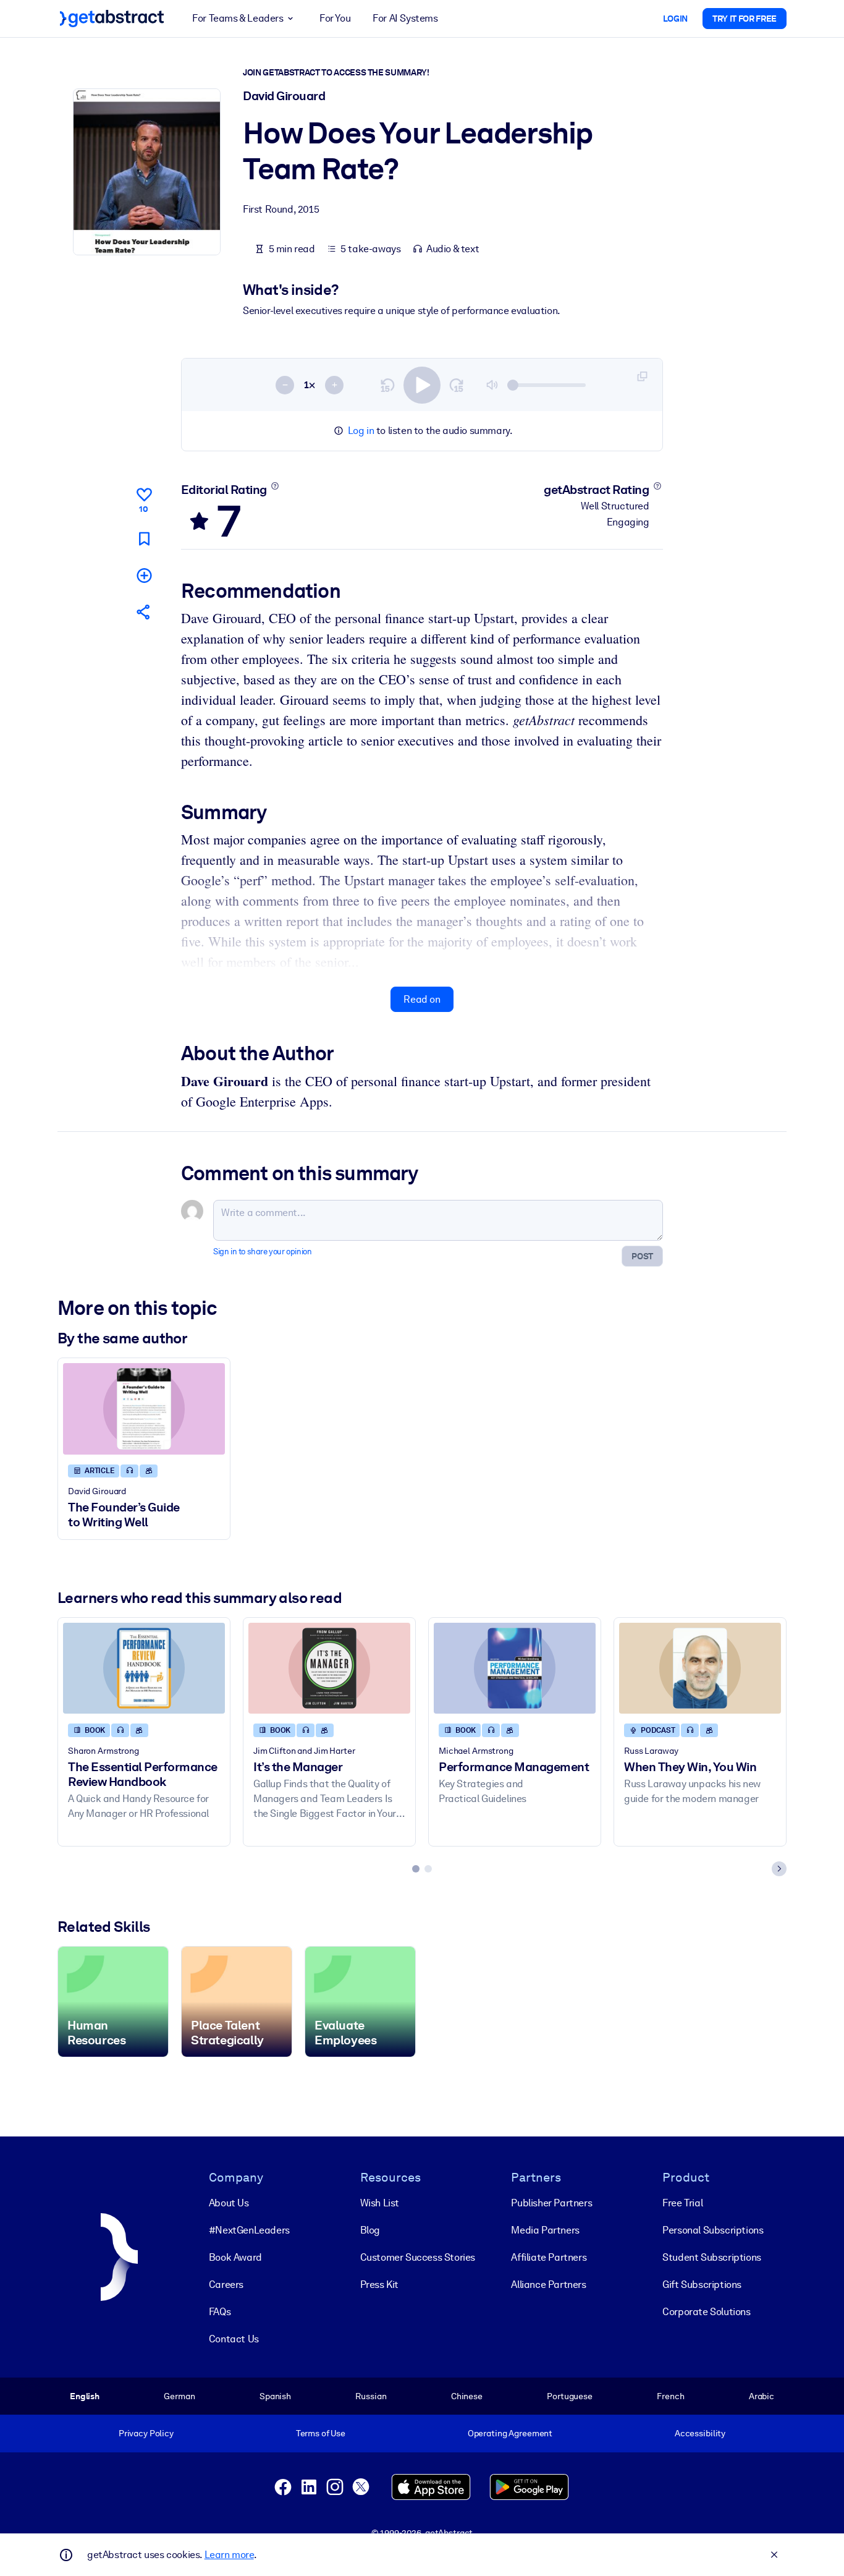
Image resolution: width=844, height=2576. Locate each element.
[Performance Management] (515, 1668)
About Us (229, 2203)
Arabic (762, 2396)
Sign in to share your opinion (262, 1252)
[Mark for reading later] (144, 539)
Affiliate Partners (549, 2257)
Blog (370, 2230)
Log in (361, 431)
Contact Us (234, 2339)
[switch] (422, 385)
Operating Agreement (510, 2433)
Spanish (275, 2396)
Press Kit (379, 2285)
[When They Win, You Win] (700, 1668)
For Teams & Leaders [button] (238, 18)
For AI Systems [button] (405, 18)
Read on (422, 999)
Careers (226, 2285)
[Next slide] (779, 1869)
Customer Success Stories (418, 2257)
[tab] (416, 1869)
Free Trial (682, 2203)
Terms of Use (321, 2433)
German (179, 2396)
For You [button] (335, 18)
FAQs (220, 2312)
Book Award (235, 2257)
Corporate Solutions (706, 2312)
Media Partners (545, 2230)
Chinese (467, 2396)
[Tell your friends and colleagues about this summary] (144, 612)
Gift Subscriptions (702, 2285)
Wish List (380, 2203)
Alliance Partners (548, 2285)
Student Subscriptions (712, 2257)
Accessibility (700, 2433)
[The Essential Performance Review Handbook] (144, 1668)
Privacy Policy (146, 2433)
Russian (371, 2396)
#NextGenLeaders (249, 2230)
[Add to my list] (144, 575)
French (670, 2396)
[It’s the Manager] (329, 1668)
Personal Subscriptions (713, 2230)
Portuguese (570, 2396)
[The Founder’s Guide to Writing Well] (144, 1409)
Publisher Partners (551, 2203)
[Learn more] (275, 486)
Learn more (229, 2555)
